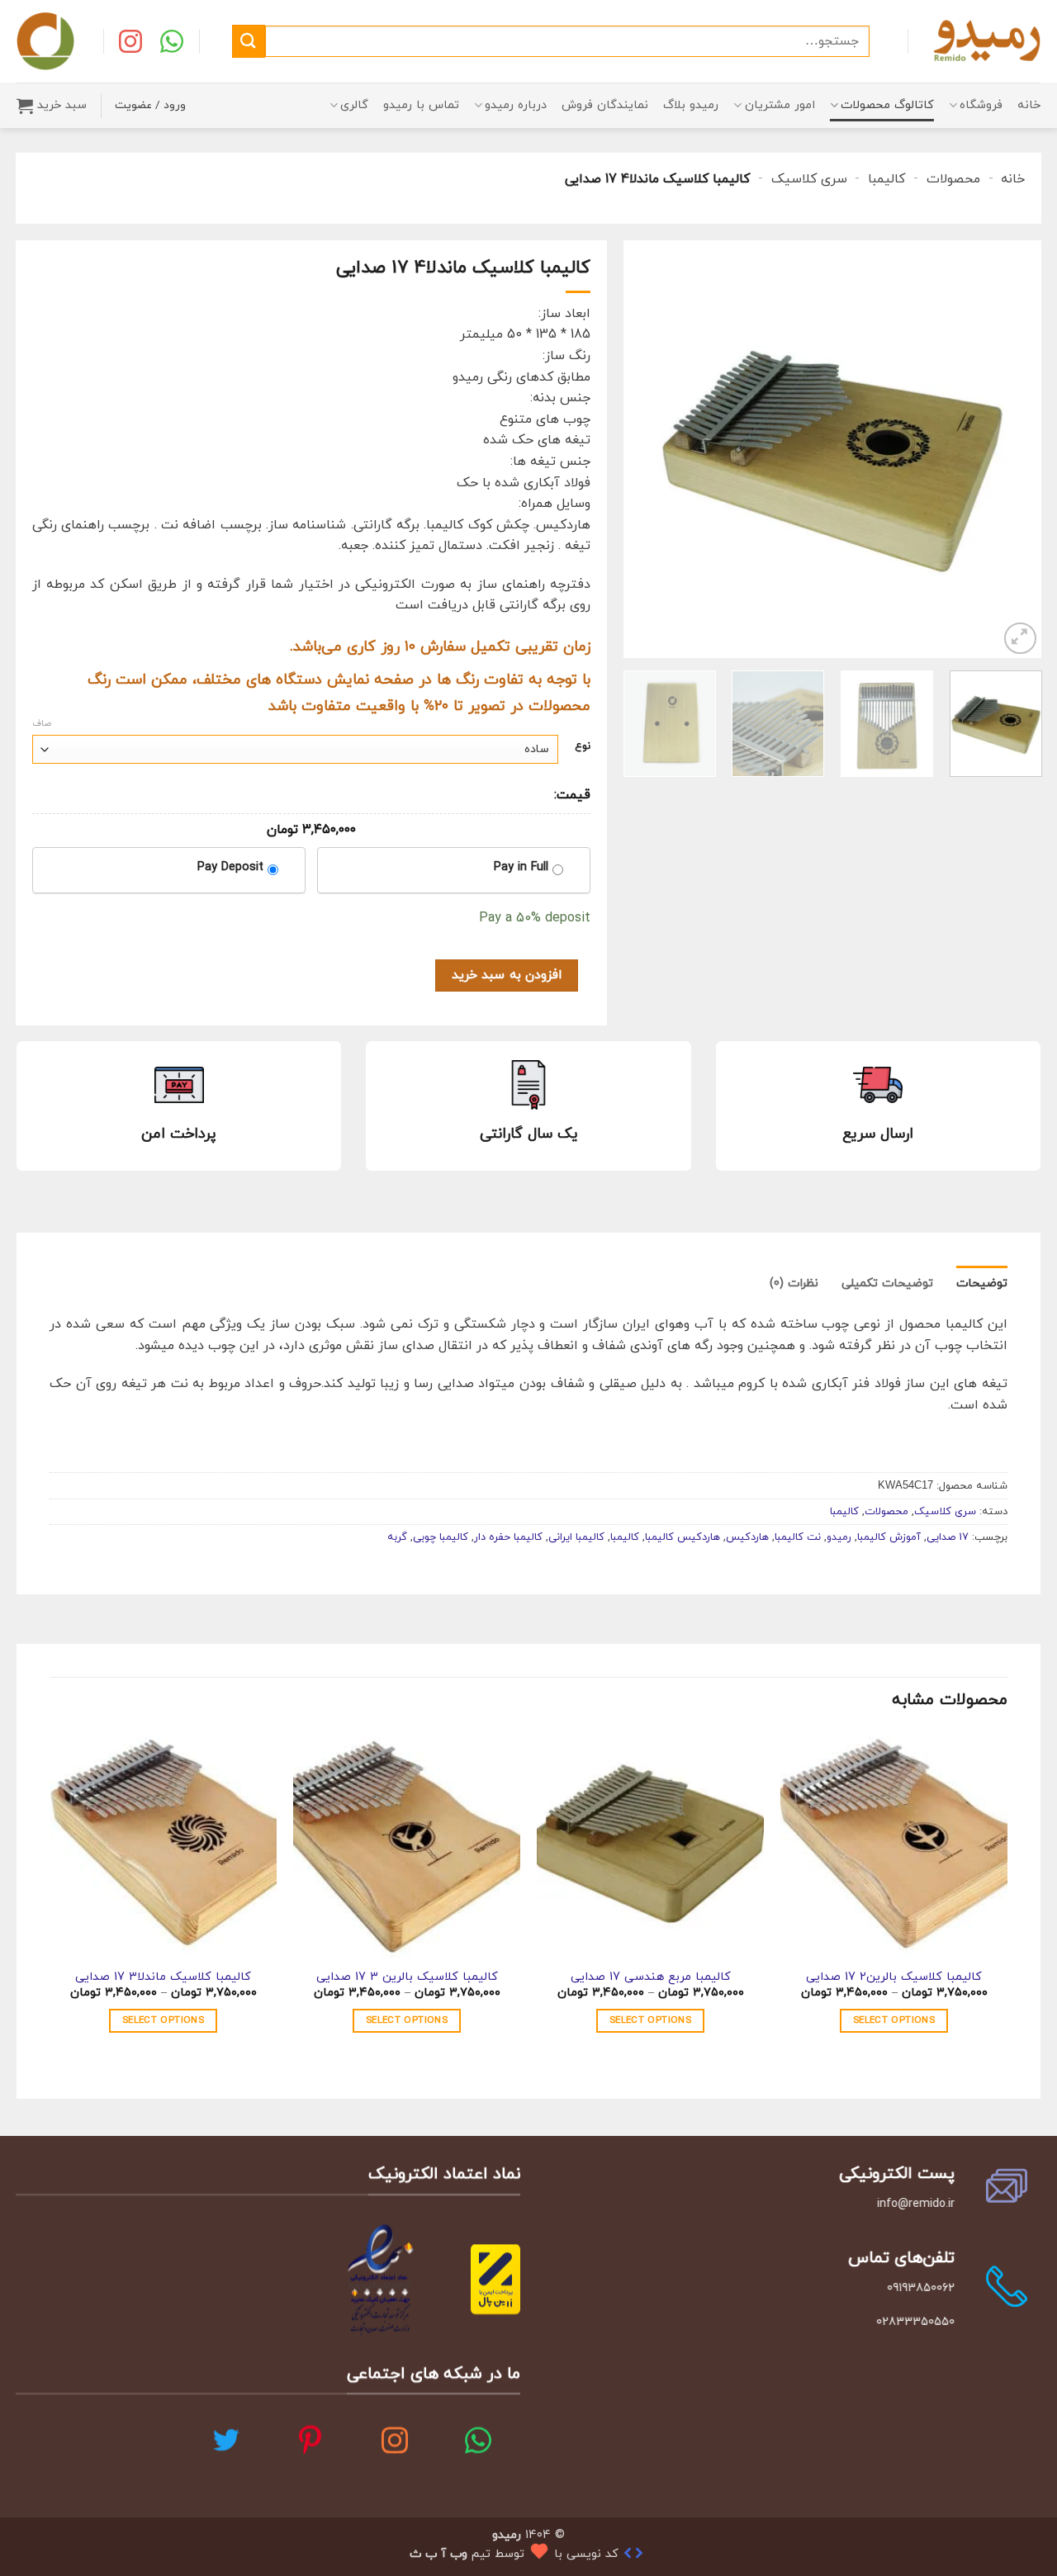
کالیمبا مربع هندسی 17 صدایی (651, 1978)
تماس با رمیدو (421, 105)
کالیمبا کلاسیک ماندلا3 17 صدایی (163, 1978)
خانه (1029, 105)
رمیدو (839, 1537)
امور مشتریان (780, 105)
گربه (397, 1537)
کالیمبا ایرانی (576, 1537)
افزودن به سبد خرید (507, 975)
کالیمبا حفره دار (508, 1537)
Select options (894, 2020)
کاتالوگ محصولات (887, 105)
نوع (583, 747)
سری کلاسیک (809, 179)
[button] (52, 106)
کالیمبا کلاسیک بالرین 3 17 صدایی (407, 1978)
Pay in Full (521, 867)
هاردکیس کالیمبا (683, 1537)
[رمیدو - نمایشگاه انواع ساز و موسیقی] (987, 41)
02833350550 (915, 2322)
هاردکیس (747, 1537)
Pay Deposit (230, 867)
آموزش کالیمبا (889, 1537)
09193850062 (921, 2288)
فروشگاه (981, 105)
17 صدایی (948, 1537)
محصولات (953, 179)
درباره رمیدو (516, 105)
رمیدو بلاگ (691, 105)
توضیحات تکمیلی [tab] (887, 1283)
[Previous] (1012, 450)
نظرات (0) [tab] (794, 1283)
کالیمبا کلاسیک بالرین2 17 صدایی (894, 1978)
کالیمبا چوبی (441, 1537)
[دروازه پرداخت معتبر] (495, 2278)
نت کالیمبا (798, 1537)
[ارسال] (249, 41)
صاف (42, 723)
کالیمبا (886, 179)
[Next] (641, 450)
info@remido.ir (916, 2204)
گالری (354, 105)
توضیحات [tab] (982, 1283)
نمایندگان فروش (605, 105)
